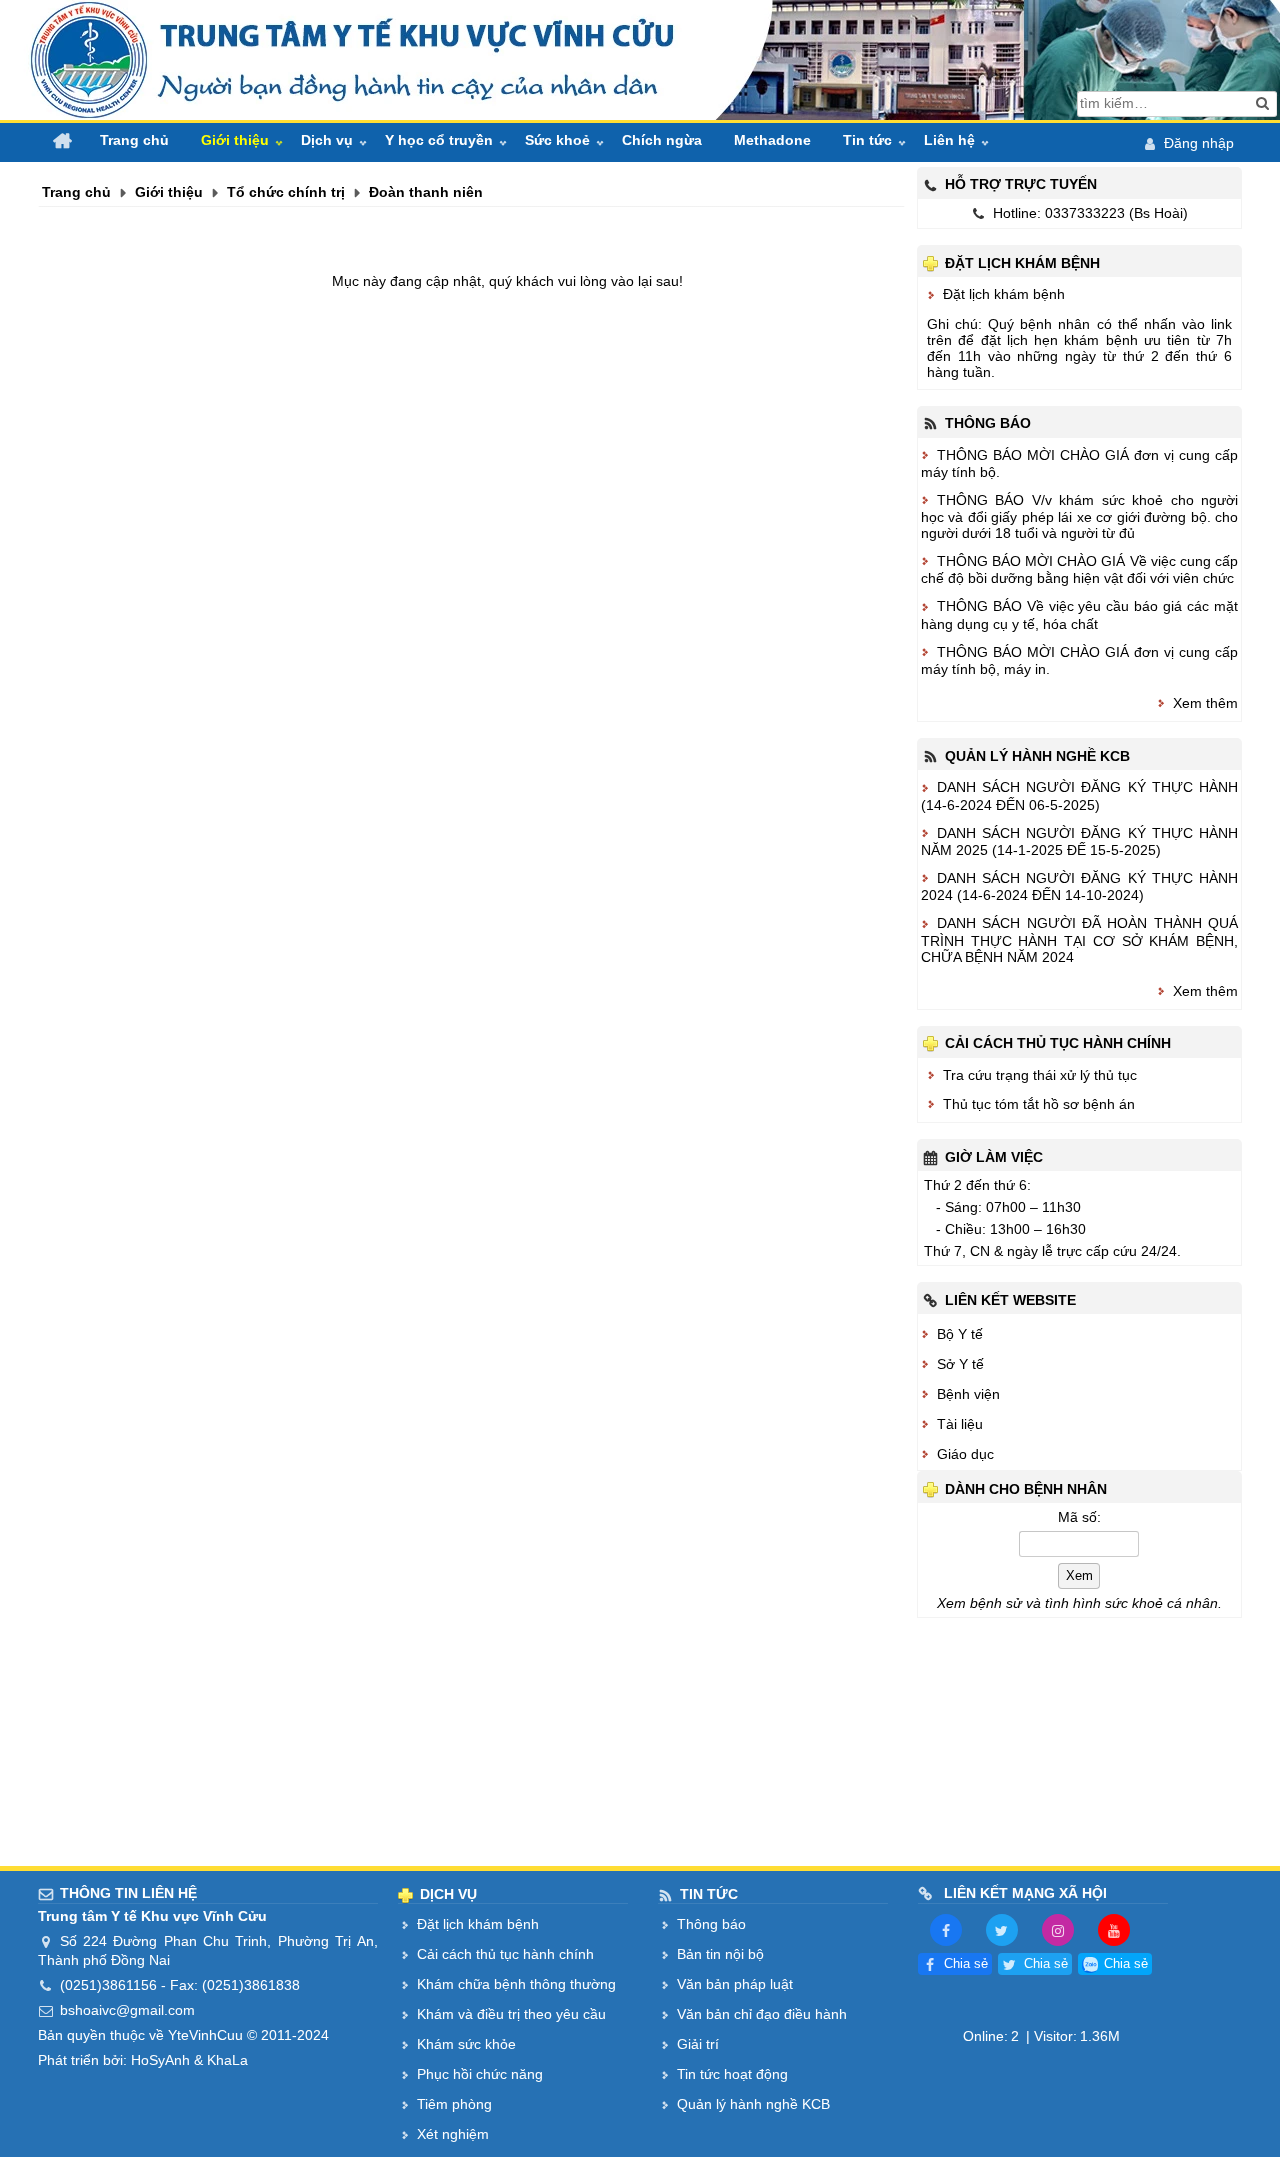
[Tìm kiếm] (1263, 103)
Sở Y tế (960, 1364)
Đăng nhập (1199, 143)
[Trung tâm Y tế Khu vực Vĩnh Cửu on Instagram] (1058, 1929)
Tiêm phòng (454, 2104)
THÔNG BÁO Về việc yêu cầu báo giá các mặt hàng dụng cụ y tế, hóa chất (1079, 614)
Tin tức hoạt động (732, 2074)
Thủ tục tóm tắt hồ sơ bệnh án (1039, 1104)
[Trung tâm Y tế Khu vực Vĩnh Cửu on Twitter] (1002, 1929)
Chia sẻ (966, 1964)
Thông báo (711, 1924)
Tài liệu (960, 1424)
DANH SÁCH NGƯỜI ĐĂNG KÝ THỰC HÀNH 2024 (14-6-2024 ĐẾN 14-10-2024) (1079, 886)
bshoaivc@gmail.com (127, 2010)
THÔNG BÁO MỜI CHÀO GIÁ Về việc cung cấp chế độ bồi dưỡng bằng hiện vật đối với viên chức (1079, 569)
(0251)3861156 (108, 1985)
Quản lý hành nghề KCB (753, 2104)
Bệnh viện (968, 1394)
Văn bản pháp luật (735, 1984)
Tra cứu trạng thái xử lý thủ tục (1040, 1075)
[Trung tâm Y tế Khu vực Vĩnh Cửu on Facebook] (946, 1929)
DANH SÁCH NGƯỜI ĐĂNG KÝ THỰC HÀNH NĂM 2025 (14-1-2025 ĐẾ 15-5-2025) (1079, 841)
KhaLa (227, 2060)
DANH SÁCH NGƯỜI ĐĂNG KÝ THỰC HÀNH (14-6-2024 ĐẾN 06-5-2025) (1079, 795)
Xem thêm (1205, 703)
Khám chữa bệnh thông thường (516, 1984)
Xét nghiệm (453, 2134)
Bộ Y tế (960, 1334)
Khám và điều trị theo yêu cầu (511, 2014)
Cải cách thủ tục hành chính (505, 1954)
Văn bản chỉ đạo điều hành (762, 2014)
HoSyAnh (160, 2060)
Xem (1079, 1575)
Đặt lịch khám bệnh (1004, 294)
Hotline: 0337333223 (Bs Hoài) (1090, 213)
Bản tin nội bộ (720, 1954)
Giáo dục (965, 1454)
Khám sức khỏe (466, 2044)
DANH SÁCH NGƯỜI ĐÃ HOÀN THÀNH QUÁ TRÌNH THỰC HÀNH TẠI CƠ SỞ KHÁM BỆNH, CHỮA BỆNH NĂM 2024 (1079, 939)
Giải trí (698, 2044)
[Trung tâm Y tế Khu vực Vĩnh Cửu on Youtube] (1114, 1929)
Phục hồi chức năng (480, 2074)
